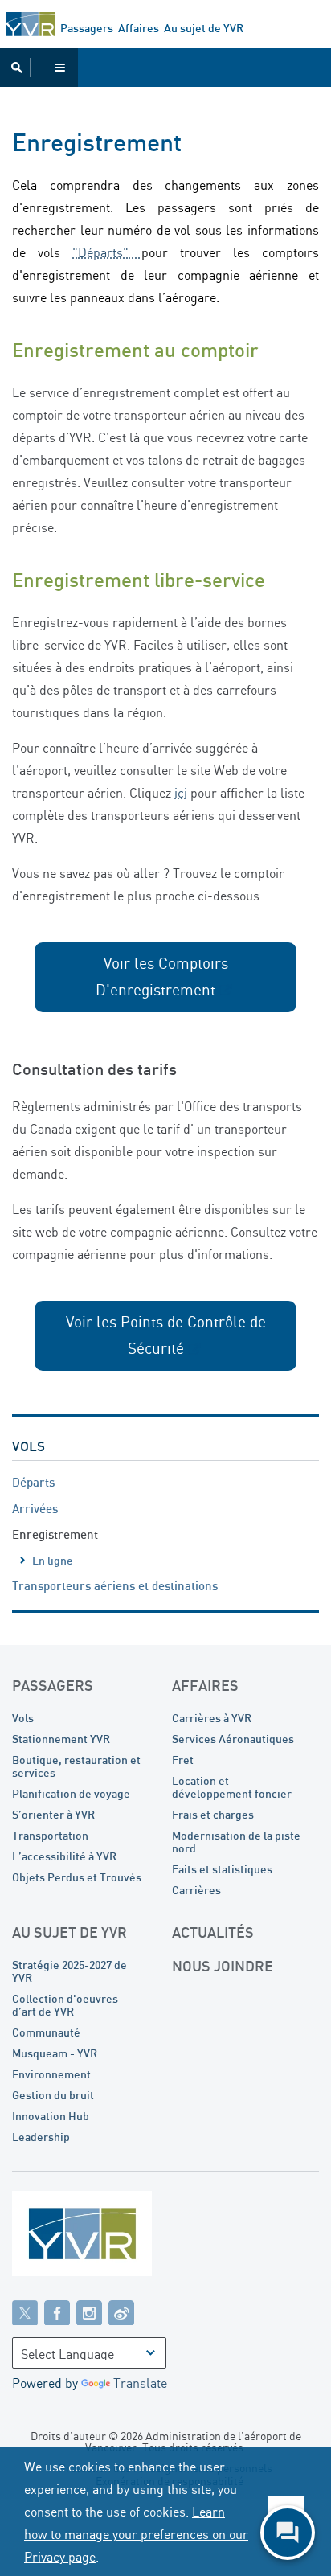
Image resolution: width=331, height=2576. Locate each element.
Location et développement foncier (232, 1787)
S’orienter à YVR (53, 1814)
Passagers (87, 28)
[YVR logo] (116, 2237)
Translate (140, 2383)
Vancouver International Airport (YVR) (31, 24)
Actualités (213, 1932)
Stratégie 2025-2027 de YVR (69, 1971)
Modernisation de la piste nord (236, 1842)
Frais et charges (213, 1814)
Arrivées (35, 1508)
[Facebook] (57, 2312)
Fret (183, 1760)
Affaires (139, 28)
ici (181, 793)
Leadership (41, 2137)
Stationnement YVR (61, 1739)
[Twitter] (25, 2312)
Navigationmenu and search (39, 68)
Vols (29, 1446)
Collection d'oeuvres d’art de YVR (65, 2005)
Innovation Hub (51, 2116)
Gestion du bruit (53, 2095)
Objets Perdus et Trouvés (77, 1877)
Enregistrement (55, 1534)
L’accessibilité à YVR (64, 1856)
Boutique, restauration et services (76, 1766)
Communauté (46, 2032)
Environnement (51, 2074)
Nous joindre (223, 1966)
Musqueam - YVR (55, 2053)
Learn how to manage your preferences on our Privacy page (136, 2534)
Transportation (50, 1835)
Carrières (196, 1890)
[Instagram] (89, 2312)
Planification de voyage (71, 1793)
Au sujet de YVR (204, 28)
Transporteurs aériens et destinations (115, 1585)
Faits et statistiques (222, 1869)
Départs (33, 1482)
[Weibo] (121, 2312)
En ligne (53, 1560)
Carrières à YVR (212, 1718)
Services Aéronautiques (233, 1739)
